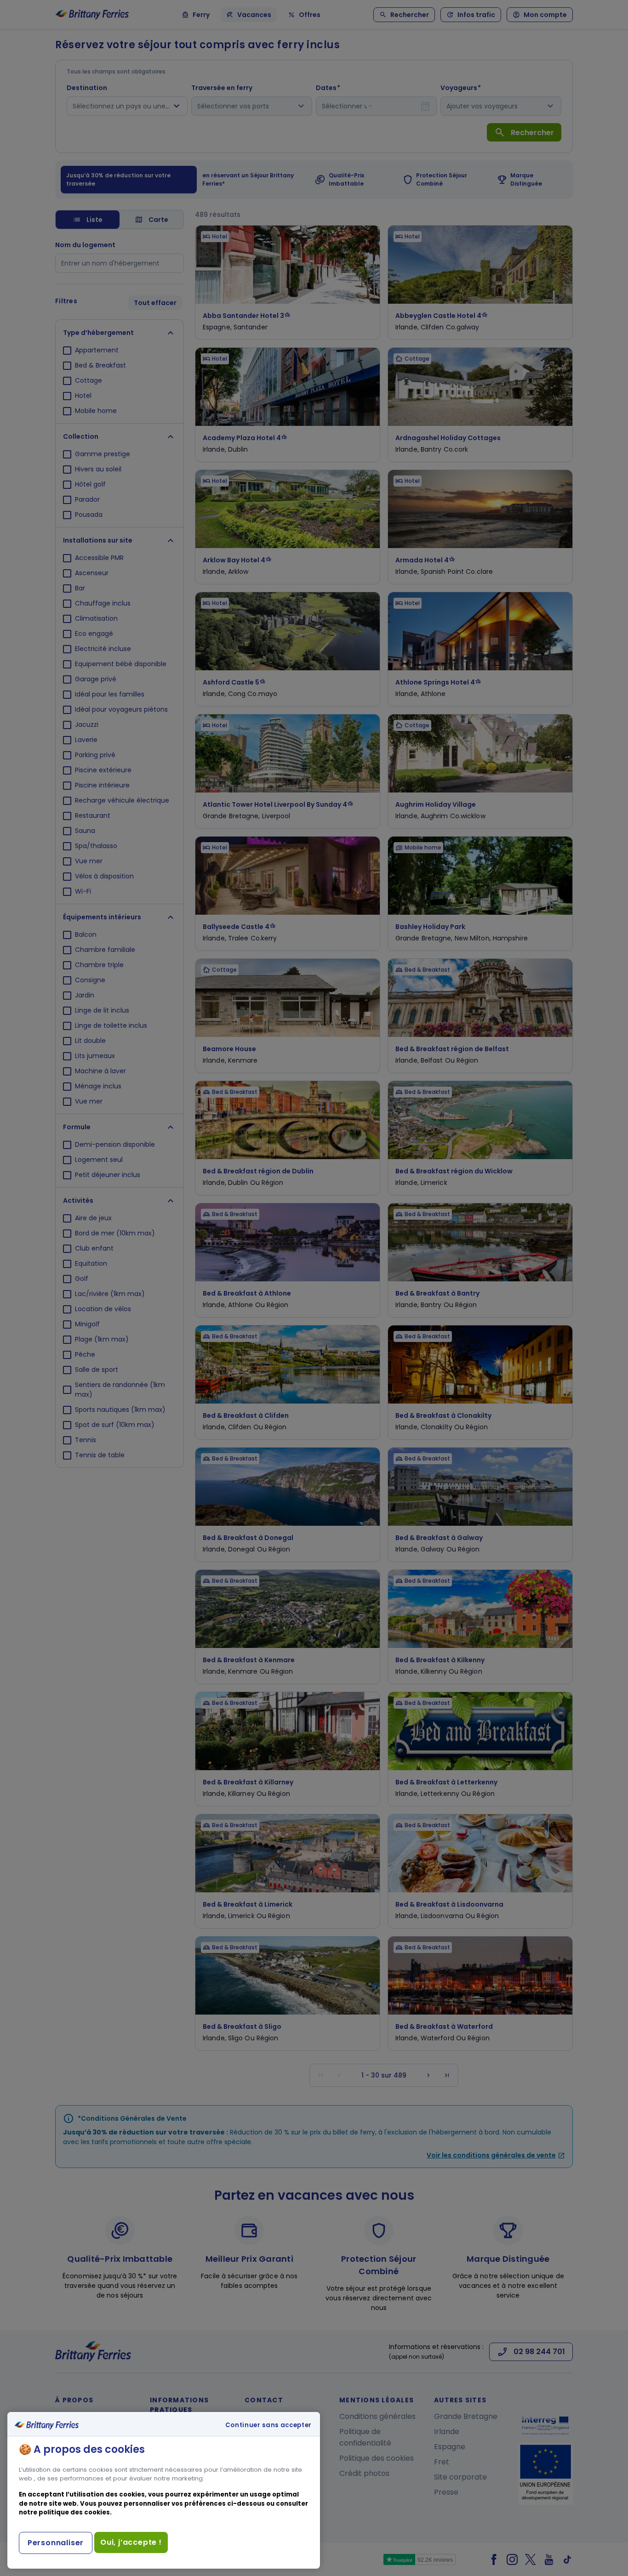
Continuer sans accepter (268, 2425)
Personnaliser (56, 2543)
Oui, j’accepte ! (131, 2542)
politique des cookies (74, 2512)
